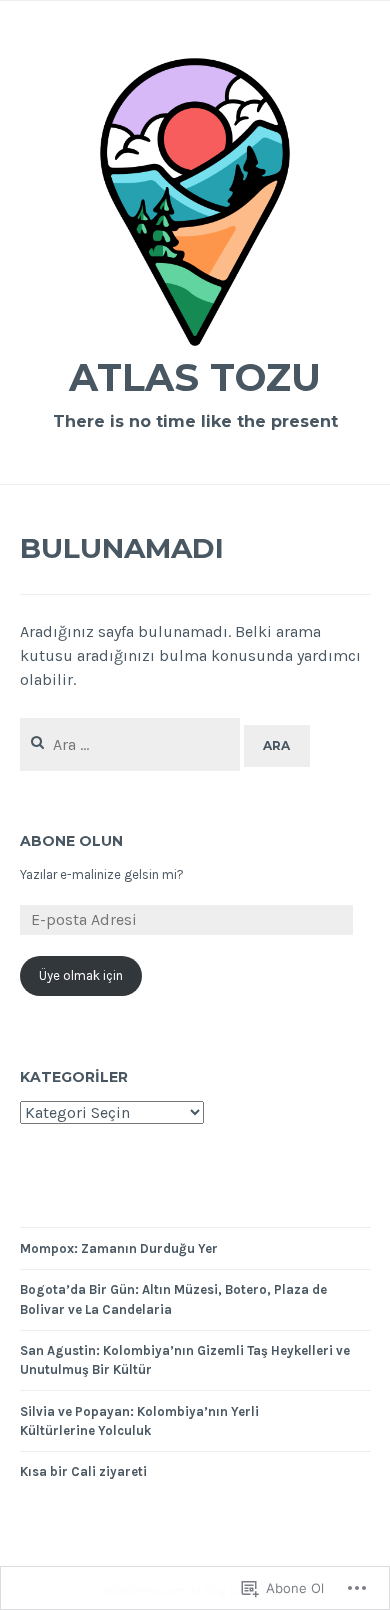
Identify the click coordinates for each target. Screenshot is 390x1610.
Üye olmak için (81, 975)
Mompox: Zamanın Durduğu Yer (119, 1248)
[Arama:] (132, 744)
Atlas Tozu (195, 377)
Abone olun (71, 841)
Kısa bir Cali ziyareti (83, 1471)
